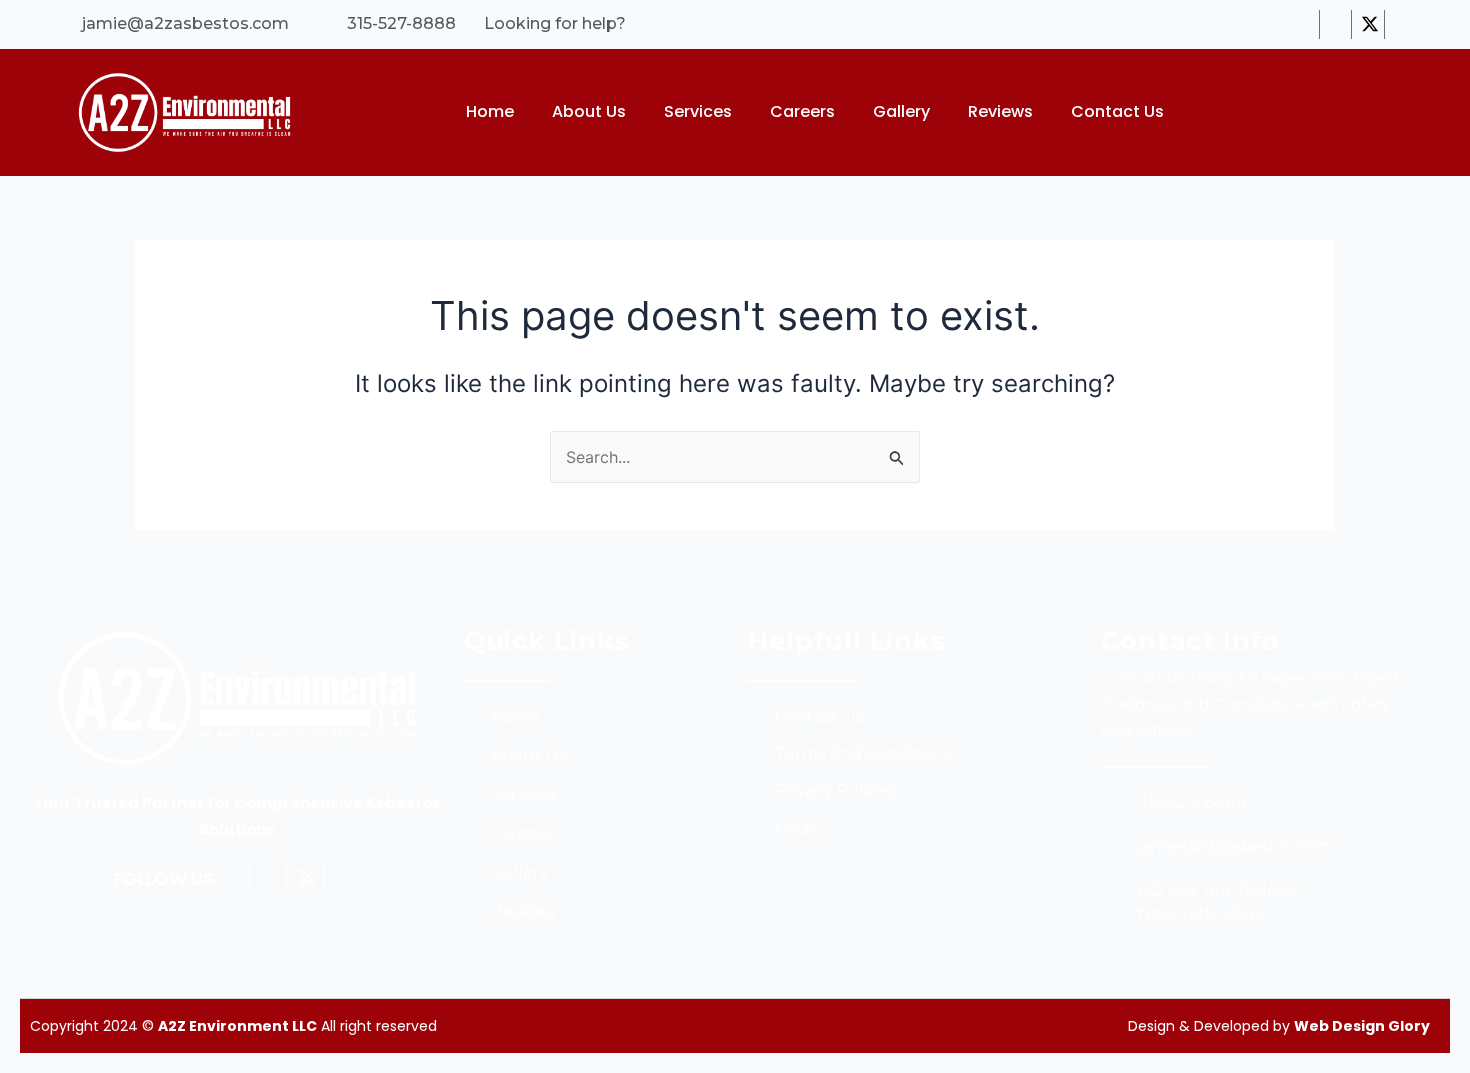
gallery (901, 111)
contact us (1117, 111)
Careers (802, 111)
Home (490, 111)
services (698, 111)
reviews (1000, 111)
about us (589, 111)
